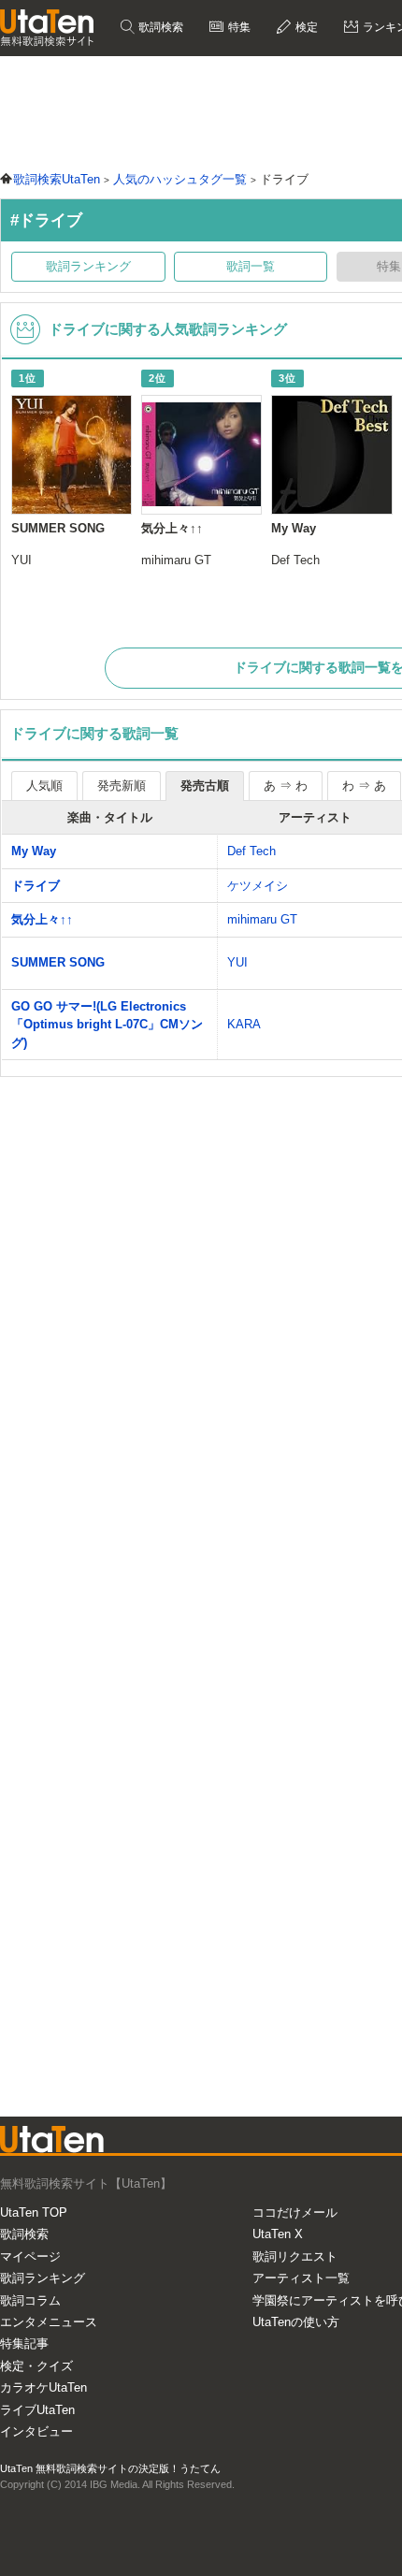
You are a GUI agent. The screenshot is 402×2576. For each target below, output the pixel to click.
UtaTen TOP (34, 2212)
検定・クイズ (36, 2366)
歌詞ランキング (88, 266)
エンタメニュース (49, 2322)
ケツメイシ (258, 886)
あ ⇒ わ (286, 786)
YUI (237, 962)
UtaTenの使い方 (296, 2322)
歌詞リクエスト (295, 2256)
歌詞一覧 (251, 266)
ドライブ (36, 886)
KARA (244, 1024)
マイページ (30, 2256)
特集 (238, 27)
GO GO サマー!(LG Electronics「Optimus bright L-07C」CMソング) (107, 1025)
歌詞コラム (30, 2300)
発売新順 (122, 786)
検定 (305, 27)
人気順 (44, 786)
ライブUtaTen (37, 2410)
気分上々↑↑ (42, 919)
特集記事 (24, 2343)
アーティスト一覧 (301, 2278)
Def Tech (251, 851)
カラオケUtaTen (43, 2387)
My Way (34, 851)
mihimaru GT (262, 919)
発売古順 (205, 786)
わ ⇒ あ (364, 786)
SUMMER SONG (58, 962)
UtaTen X (278, 2234)
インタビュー (36, 2431)
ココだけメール (295, 2212)
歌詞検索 (159, 27)
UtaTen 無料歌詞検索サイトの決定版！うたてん (110, 2468)
